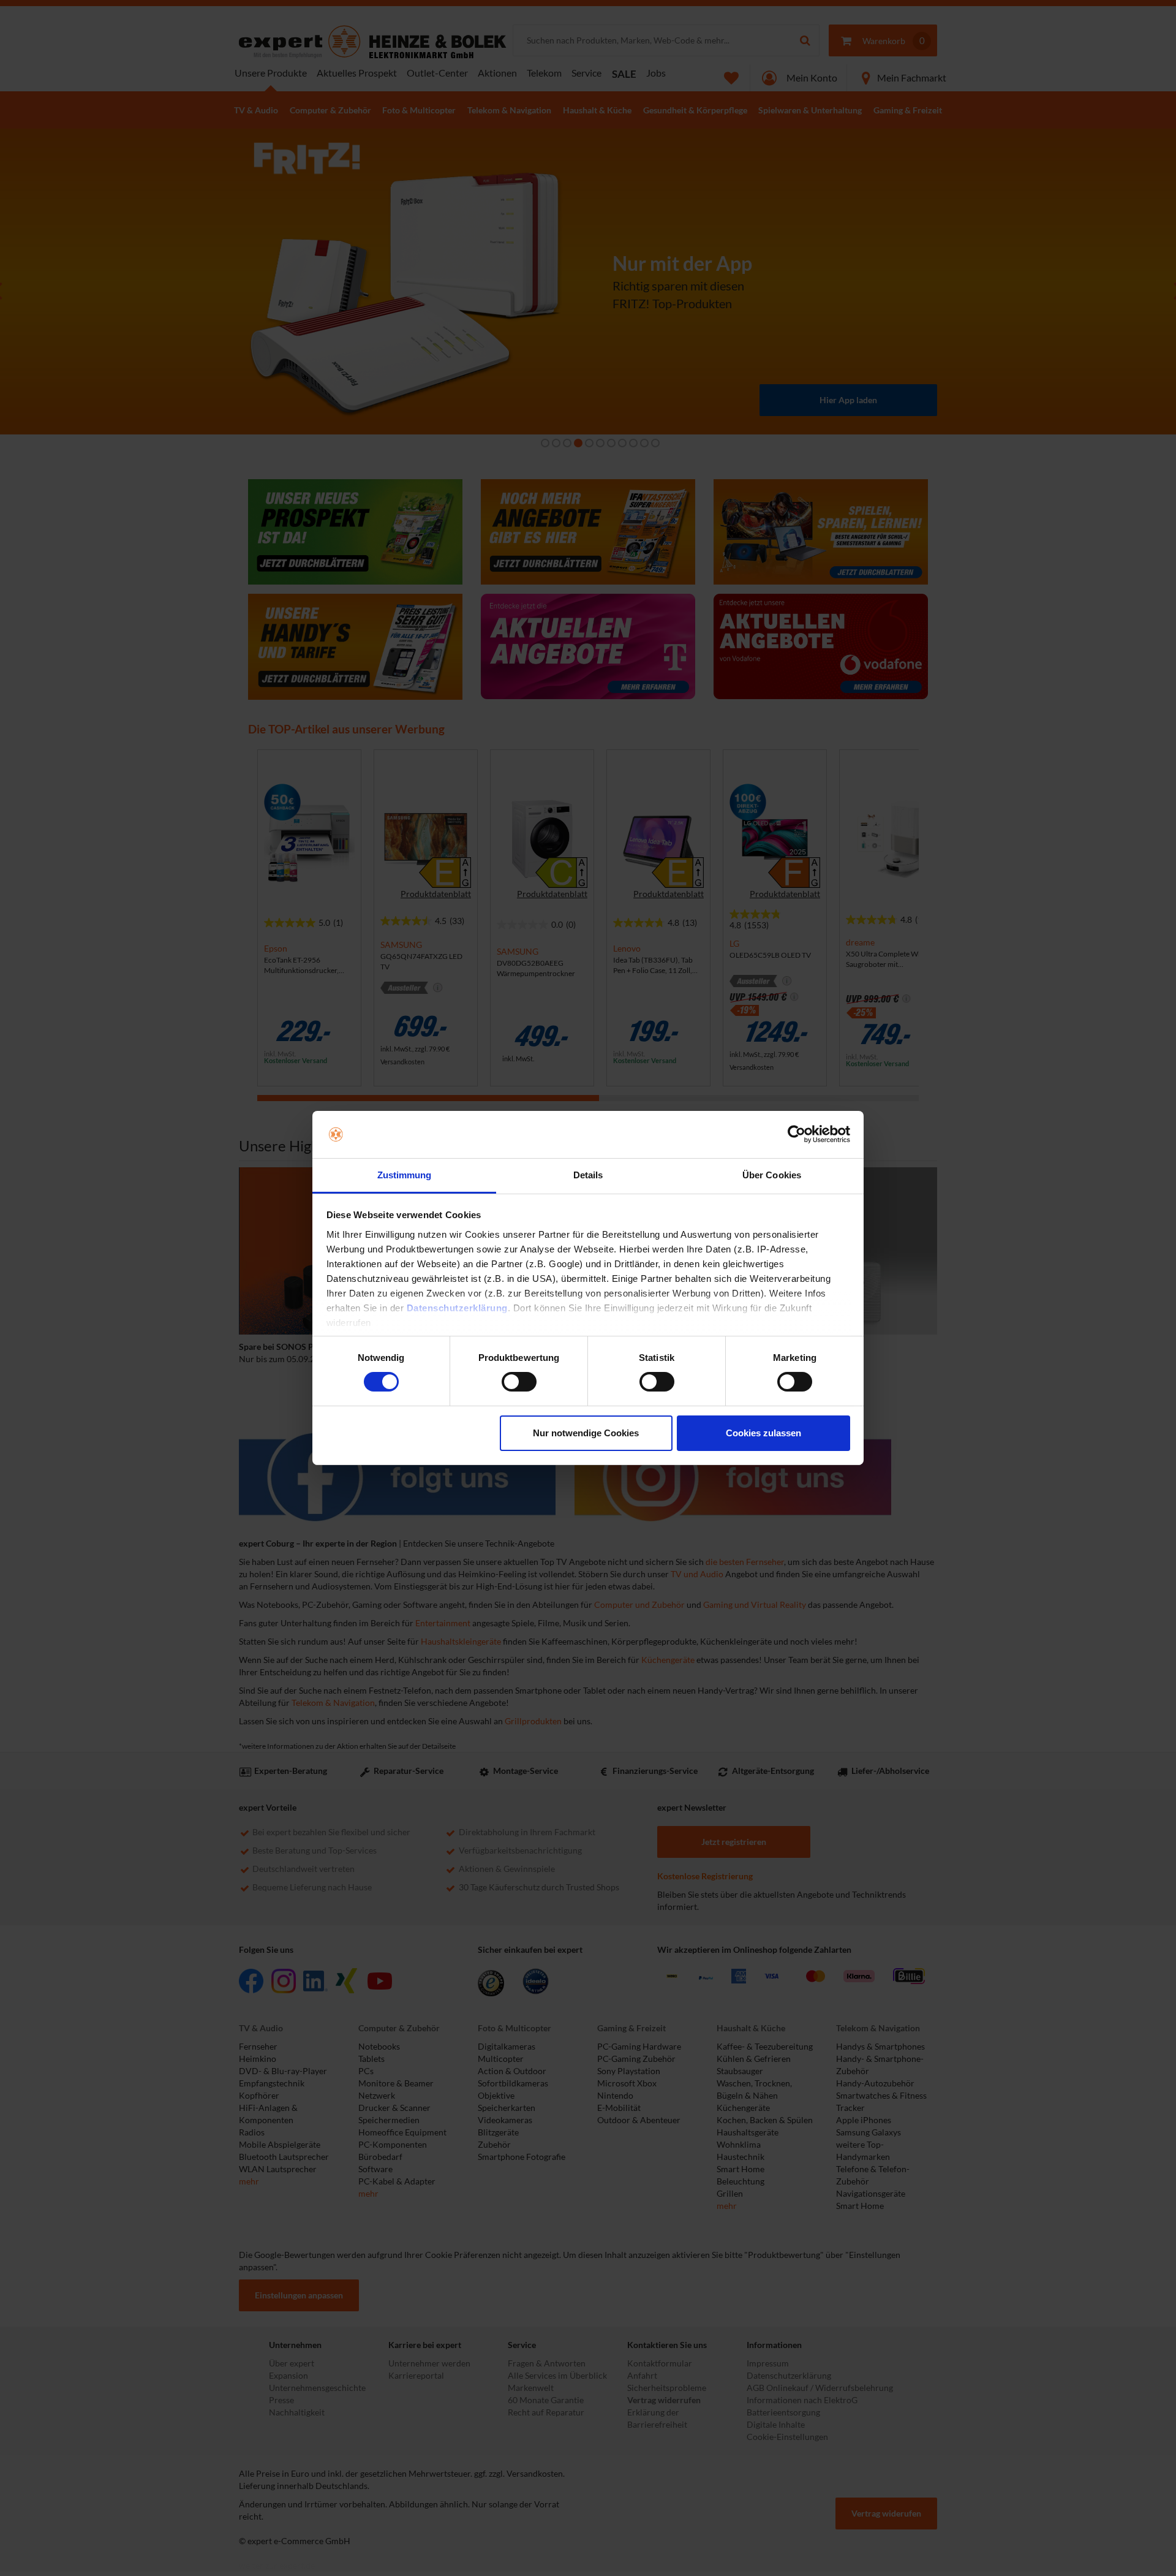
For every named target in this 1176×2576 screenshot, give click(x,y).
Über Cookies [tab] (772, 1175)
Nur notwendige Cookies (586, 1433)
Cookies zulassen (763, 1433)
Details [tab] (588, 1175)
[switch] (519, 1382)
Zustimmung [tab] (405, 1175)
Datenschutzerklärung (457, 1308)
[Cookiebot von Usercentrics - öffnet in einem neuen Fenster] (797, 1134)
